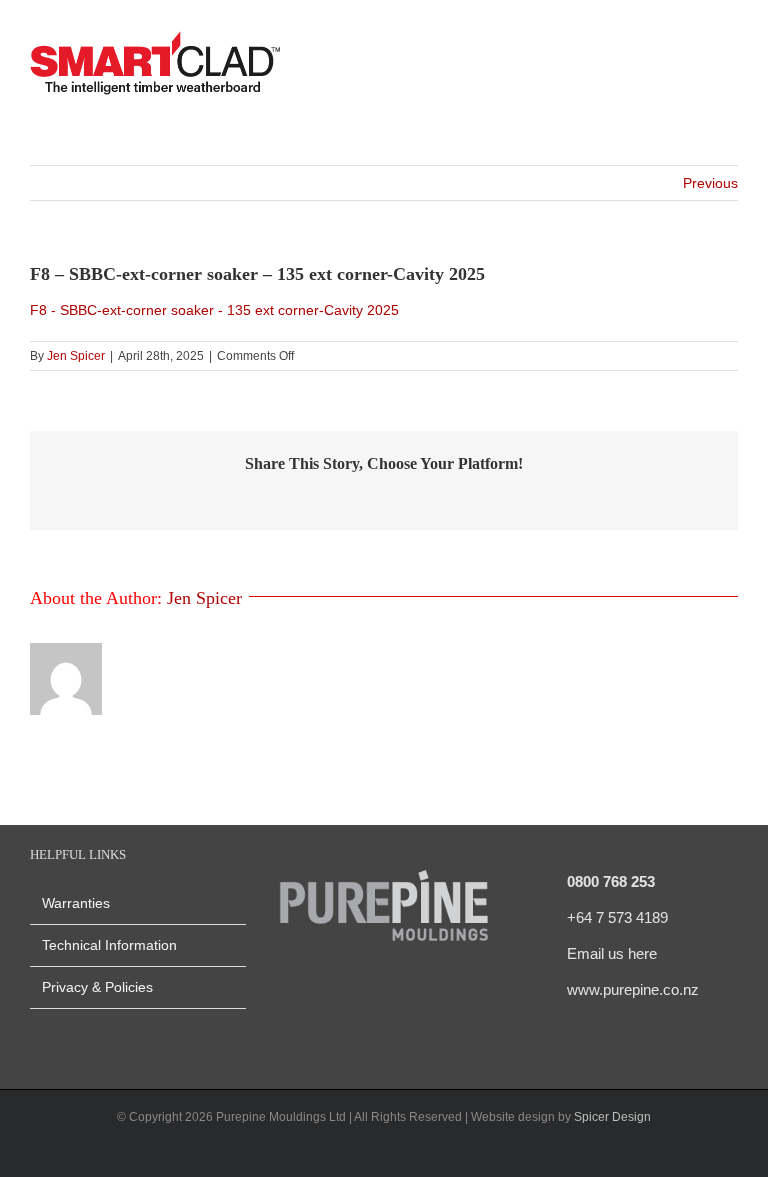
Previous (710, 183)
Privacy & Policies (97, 987)
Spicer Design (612, 1117)
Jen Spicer (76, 356)
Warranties (76, 903)
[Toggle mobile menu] (730, 65)
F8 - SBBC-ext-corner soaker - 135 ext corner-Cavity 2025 (214, 310)
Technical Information (109, 945)
